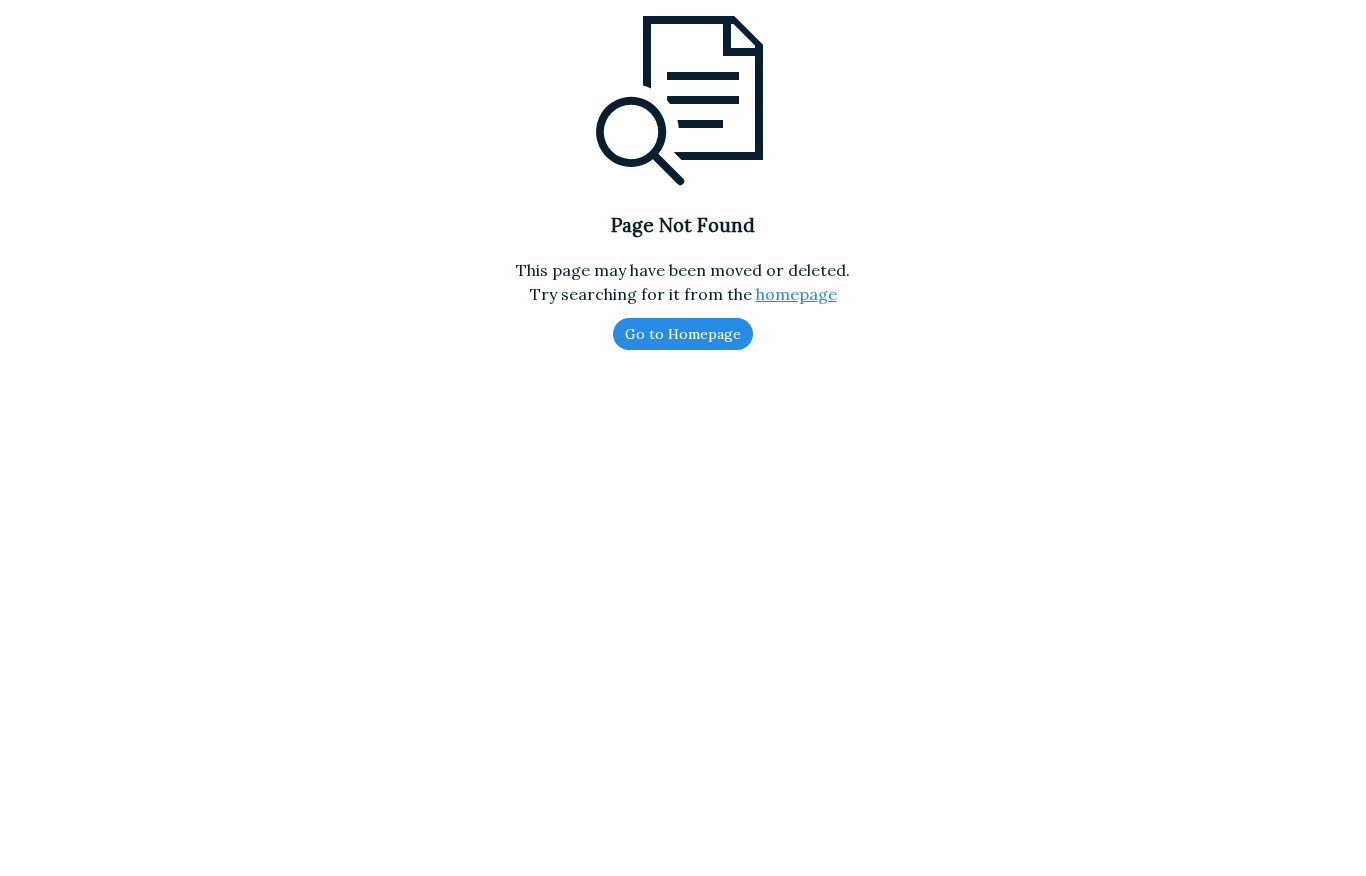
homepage (796, 294)
